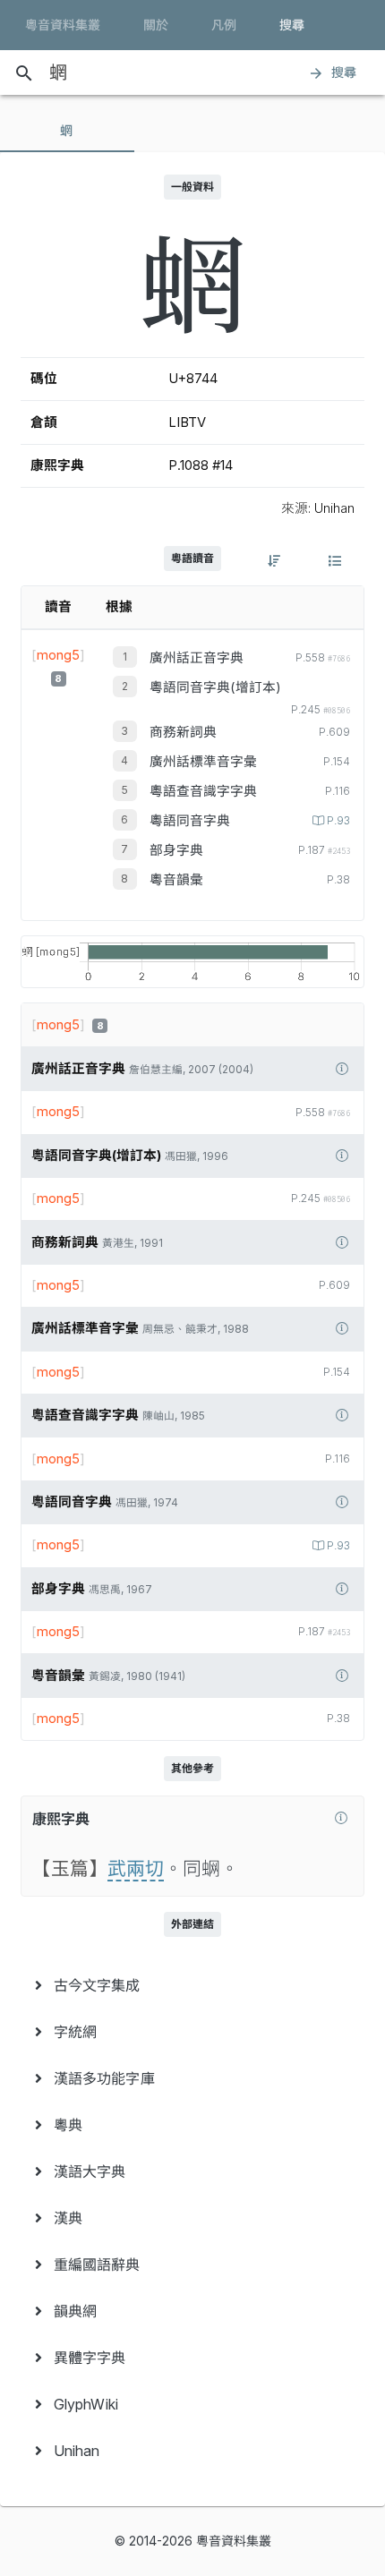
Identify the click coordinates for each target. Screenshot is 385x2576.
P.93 (338, 821)
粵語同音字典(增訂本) (215, 687)
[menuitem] (192, 1985)
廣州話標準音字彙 (203, 762)
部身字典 (176, 850)
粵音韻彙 (176, 880)
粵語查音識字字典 (203, 791)
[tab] (67, 131)
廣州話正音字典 (197, 658)
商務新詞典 (183, 732)
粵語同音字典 (190, 821)
